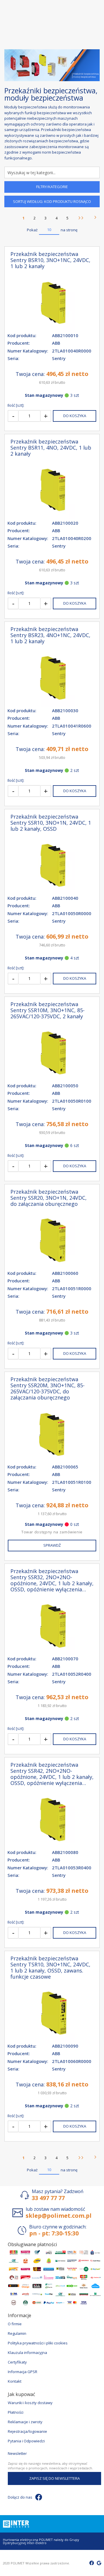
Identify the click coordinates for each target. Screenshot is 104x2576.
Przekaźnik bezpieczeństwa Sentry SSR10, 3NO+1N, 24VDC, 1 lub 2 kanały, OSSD (51, 823)
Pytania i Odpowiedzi (26, 2441)
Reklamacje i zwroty (25, 2422)
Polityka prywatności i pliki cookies (38, 2343)
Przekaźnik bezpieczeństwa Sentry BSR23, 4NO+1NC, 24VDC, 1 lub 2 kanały (50, 635)
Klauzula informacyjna (27, 2353)
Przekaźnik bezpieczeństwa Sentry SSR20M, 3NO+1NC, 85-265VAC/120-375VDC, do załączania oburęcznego (48, 1388)
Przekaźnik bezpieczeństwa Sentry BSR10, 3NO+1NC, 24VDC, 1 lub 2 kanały (50, 260)
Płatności (16, 2412)
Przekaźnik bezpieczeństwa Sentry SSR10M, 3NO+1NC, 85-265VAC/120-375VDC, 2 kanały (48, 1010)
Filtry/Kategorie (52, 187)
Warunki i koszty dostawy (30, 2403)
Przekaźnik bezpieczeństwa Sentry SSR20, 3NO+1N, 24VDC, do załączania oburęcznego (49, 1198)
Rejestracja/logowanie (27, 2431)
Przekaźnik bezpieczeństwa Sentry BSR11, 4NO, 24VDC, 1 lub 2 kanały (51, 448)
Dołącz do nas (20, 2497)
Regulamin (17, 2333)
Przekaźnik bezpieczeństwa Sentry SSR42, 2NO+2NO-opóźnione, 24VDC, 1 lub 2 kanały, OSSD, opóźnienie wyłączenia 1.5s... (52, 1774)
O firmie (15, 2324)
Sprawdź (52, 1545)
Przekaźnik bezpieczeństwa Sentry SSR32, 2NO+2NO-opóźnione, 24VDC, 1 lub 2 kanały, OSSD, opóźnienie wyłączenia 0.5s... (52, 1580)
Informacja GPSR (23, 2372)
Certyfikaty (17, 2362)
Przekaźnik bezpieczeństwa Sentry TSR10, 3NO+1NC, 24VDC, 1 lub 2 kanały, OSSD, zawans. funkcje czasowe (50, 1968)
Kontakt (15, 2381)
